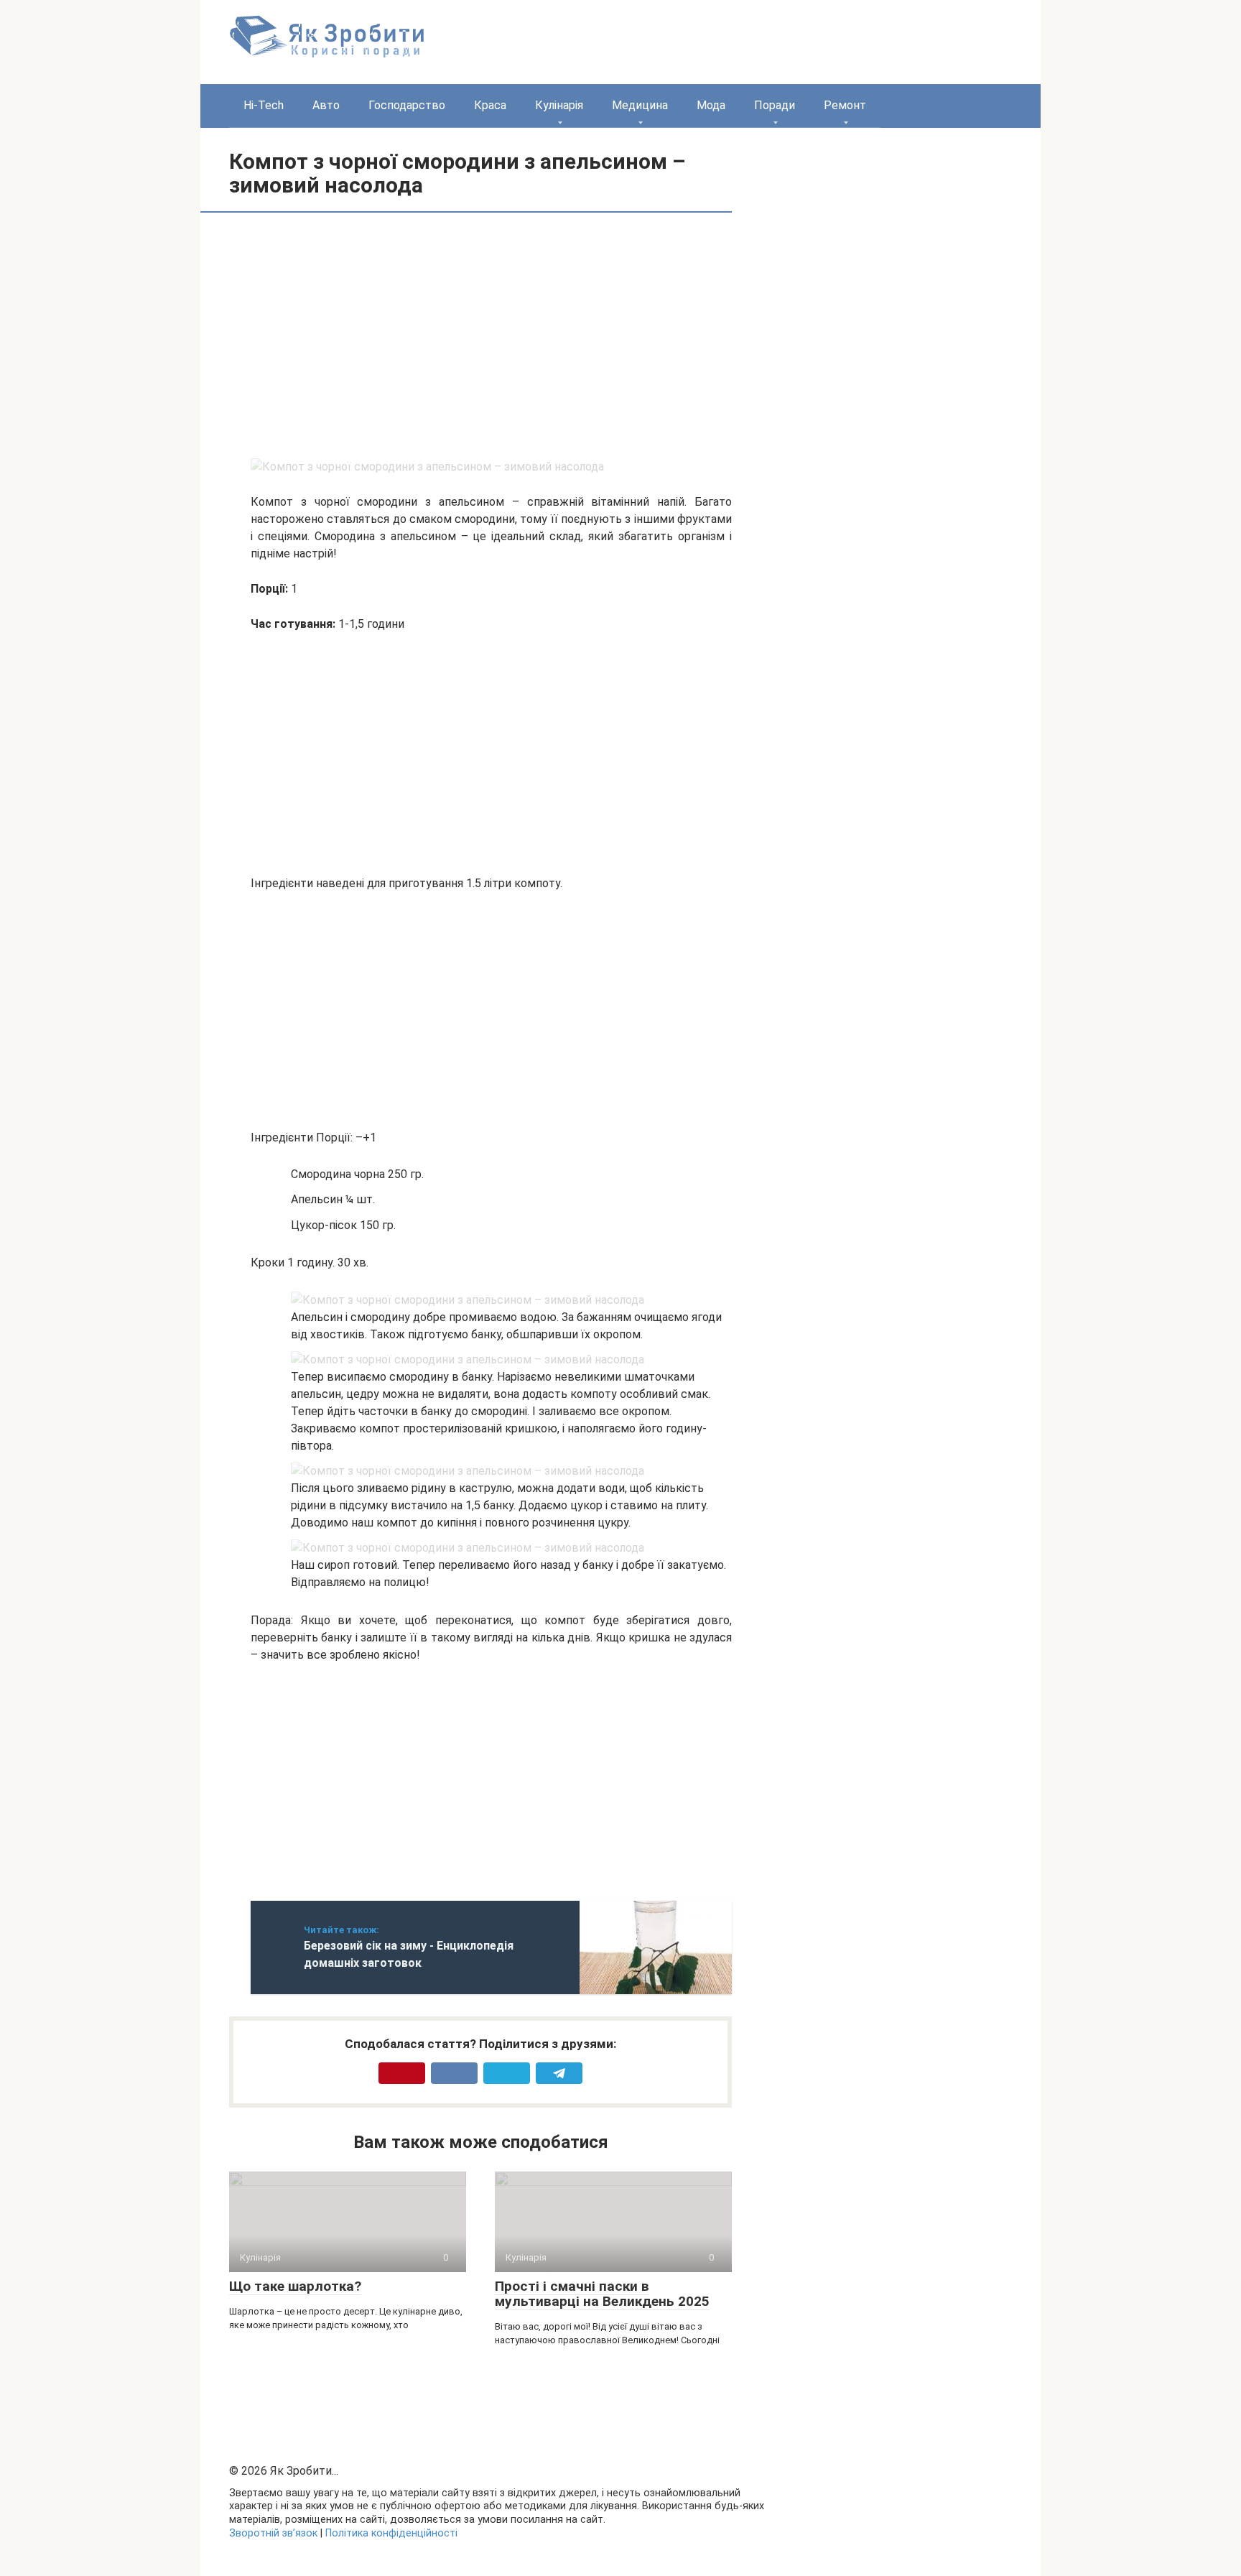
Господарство (407, 105)
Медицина (640, 105)
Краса (490, 105)
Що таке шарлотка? (295, 2286)
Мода (711, 105)
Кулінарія (559, 105)
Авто (326, 105)
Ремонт (845, 105)
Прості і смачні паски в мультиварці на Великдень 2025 (602, 2294)
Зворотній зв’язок (273, 2533)
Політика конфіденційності (391, 2533)
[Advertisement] (371, 335)
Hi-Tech (264, 105)
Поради (775, 105)
